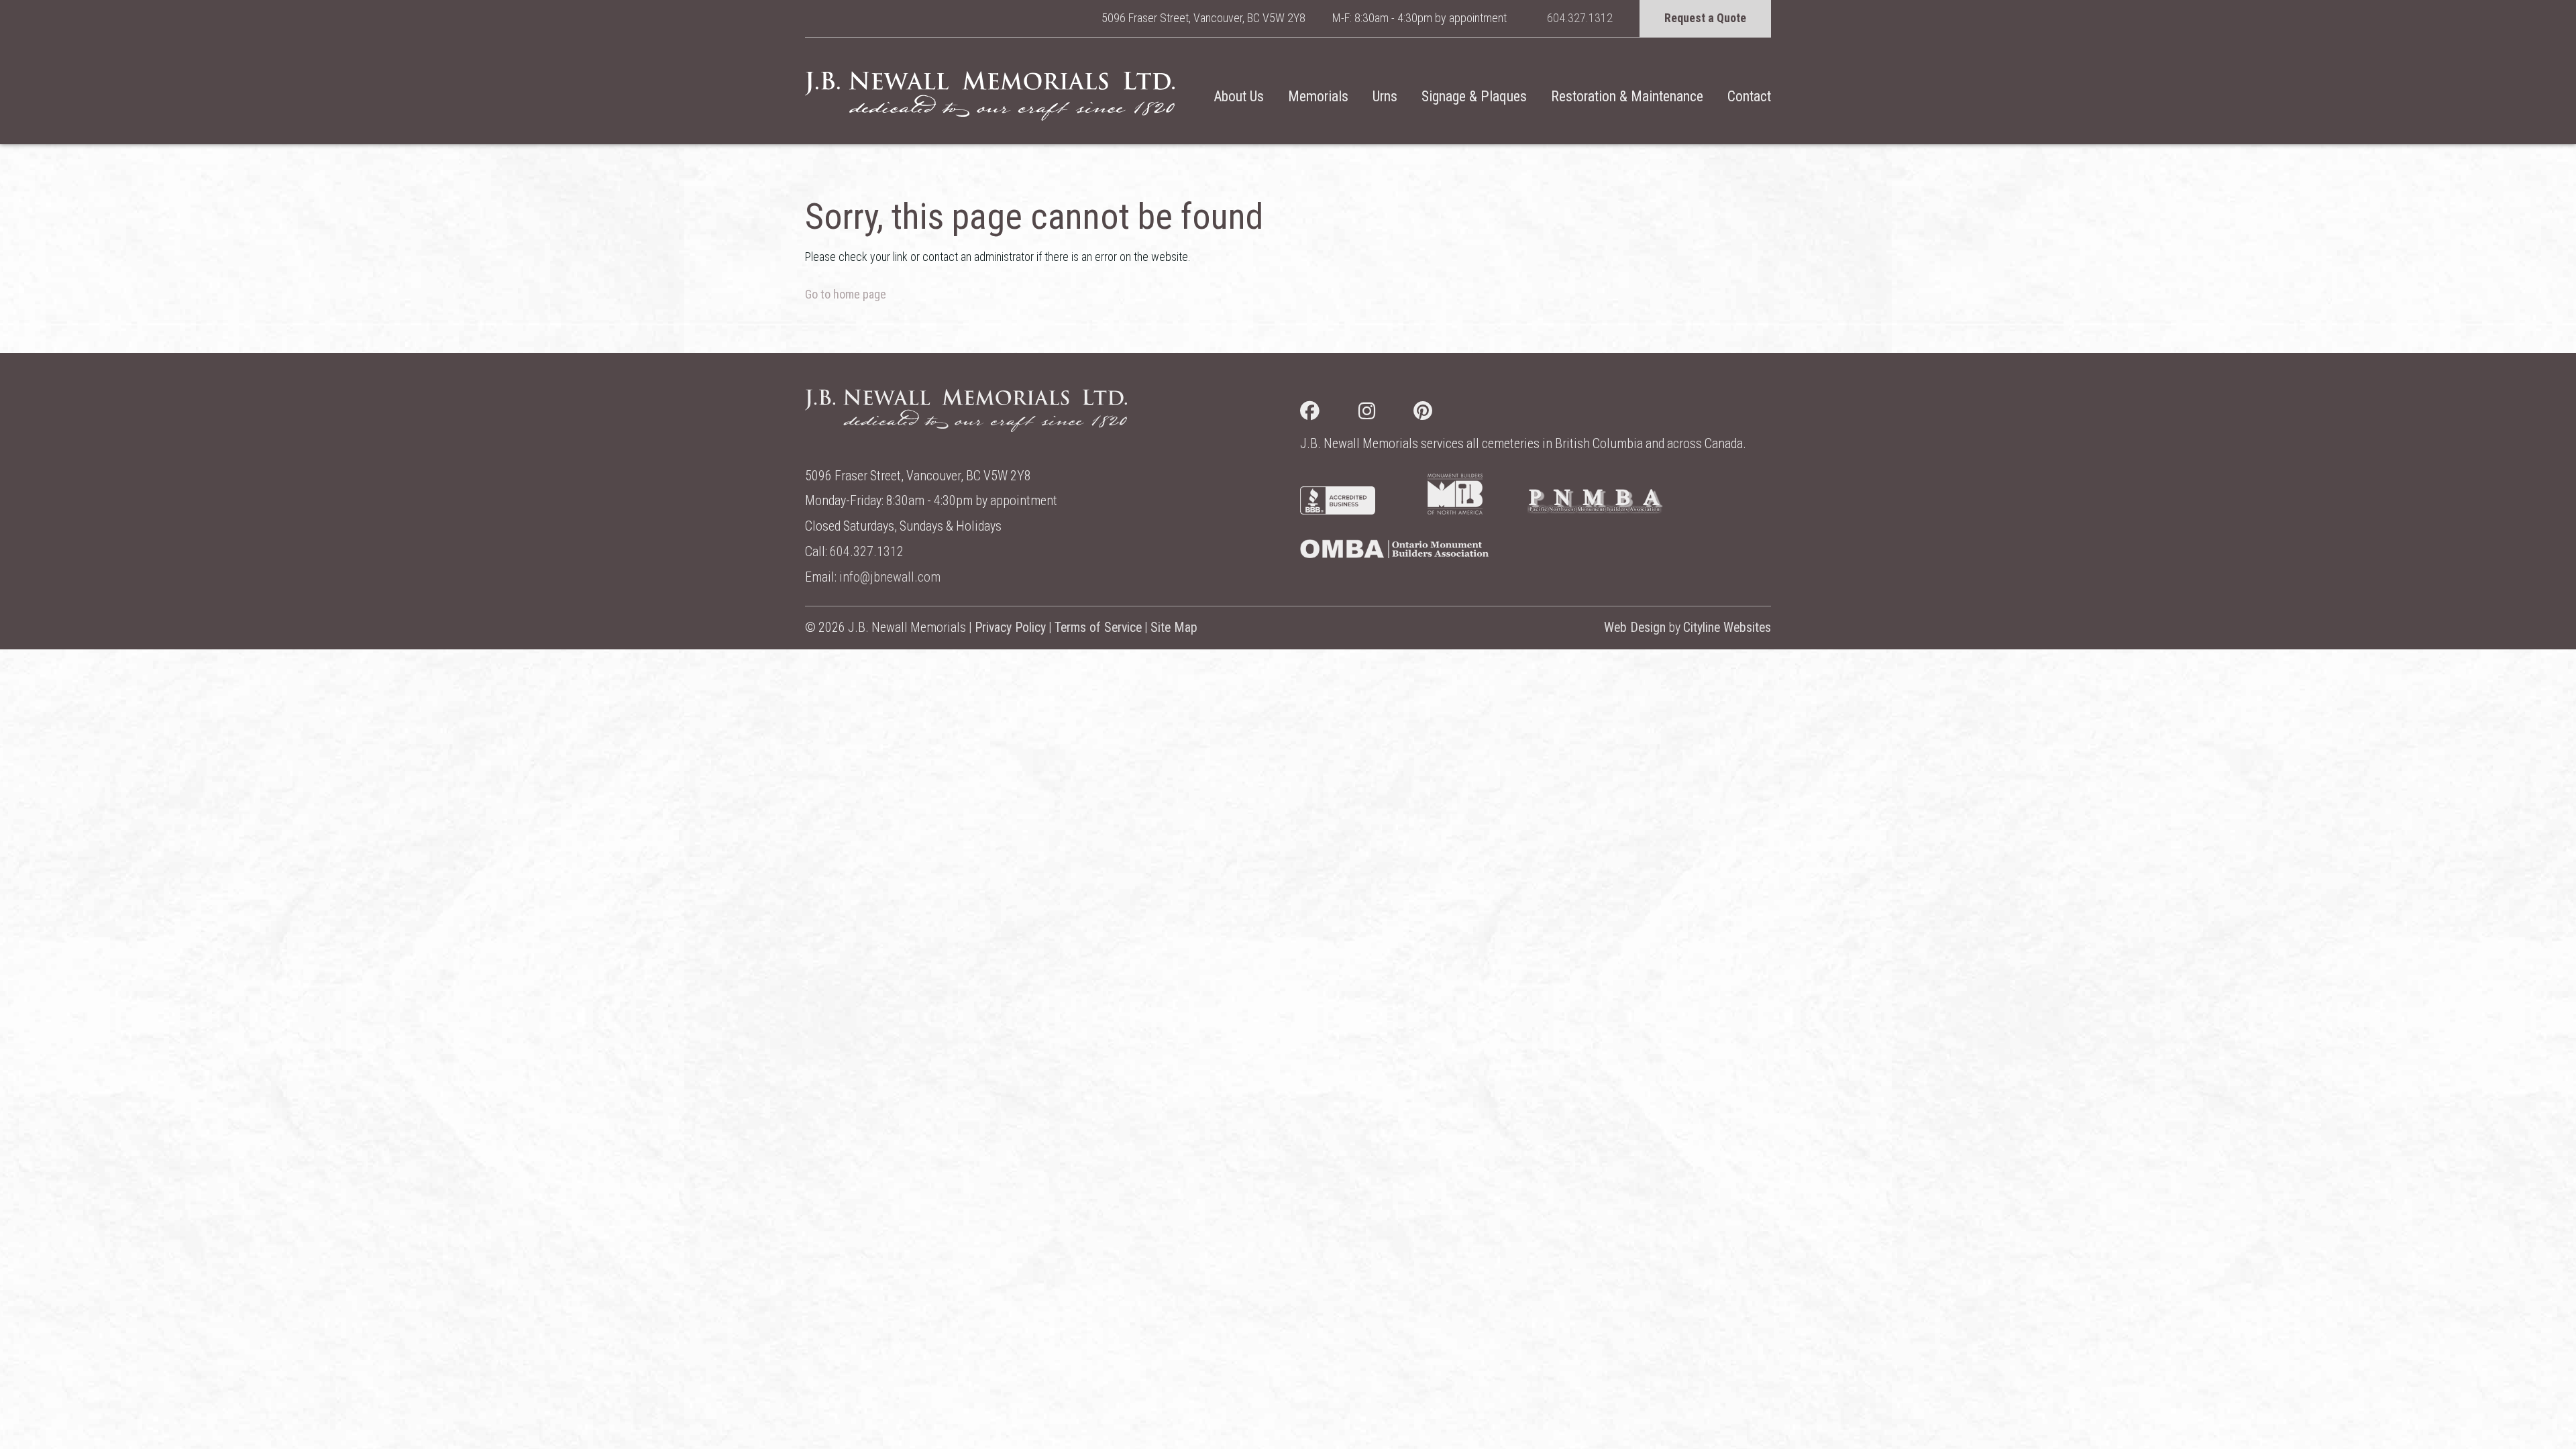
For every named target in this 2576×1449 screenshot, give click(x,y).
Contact (1749, 96)
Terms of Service (1098, 628)
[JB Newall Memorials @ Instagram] (1386, 414)
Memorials (1318, 96)
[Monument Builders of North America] (1455, 510)
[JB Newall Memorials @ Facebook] (1329, 414)
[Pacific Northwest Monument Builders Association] (1595, 510)
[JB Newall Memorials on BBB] (1338, 510)
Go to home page (846, 294)
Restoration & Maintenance (1627, 96)
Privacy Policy (1010, 628)
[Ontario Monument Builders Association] (1394, 554)
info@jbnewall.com (890, 577)
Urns (1385, 96)
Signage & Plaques (1474, 96)
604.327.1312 (1580, 18)
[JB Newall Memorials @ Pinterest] (1442, 414)
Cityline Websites (1727, 628)
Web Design (1635, 628)
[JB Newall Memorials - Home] (990, 96)
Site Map (1174, 628)
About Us (1239, 96)
